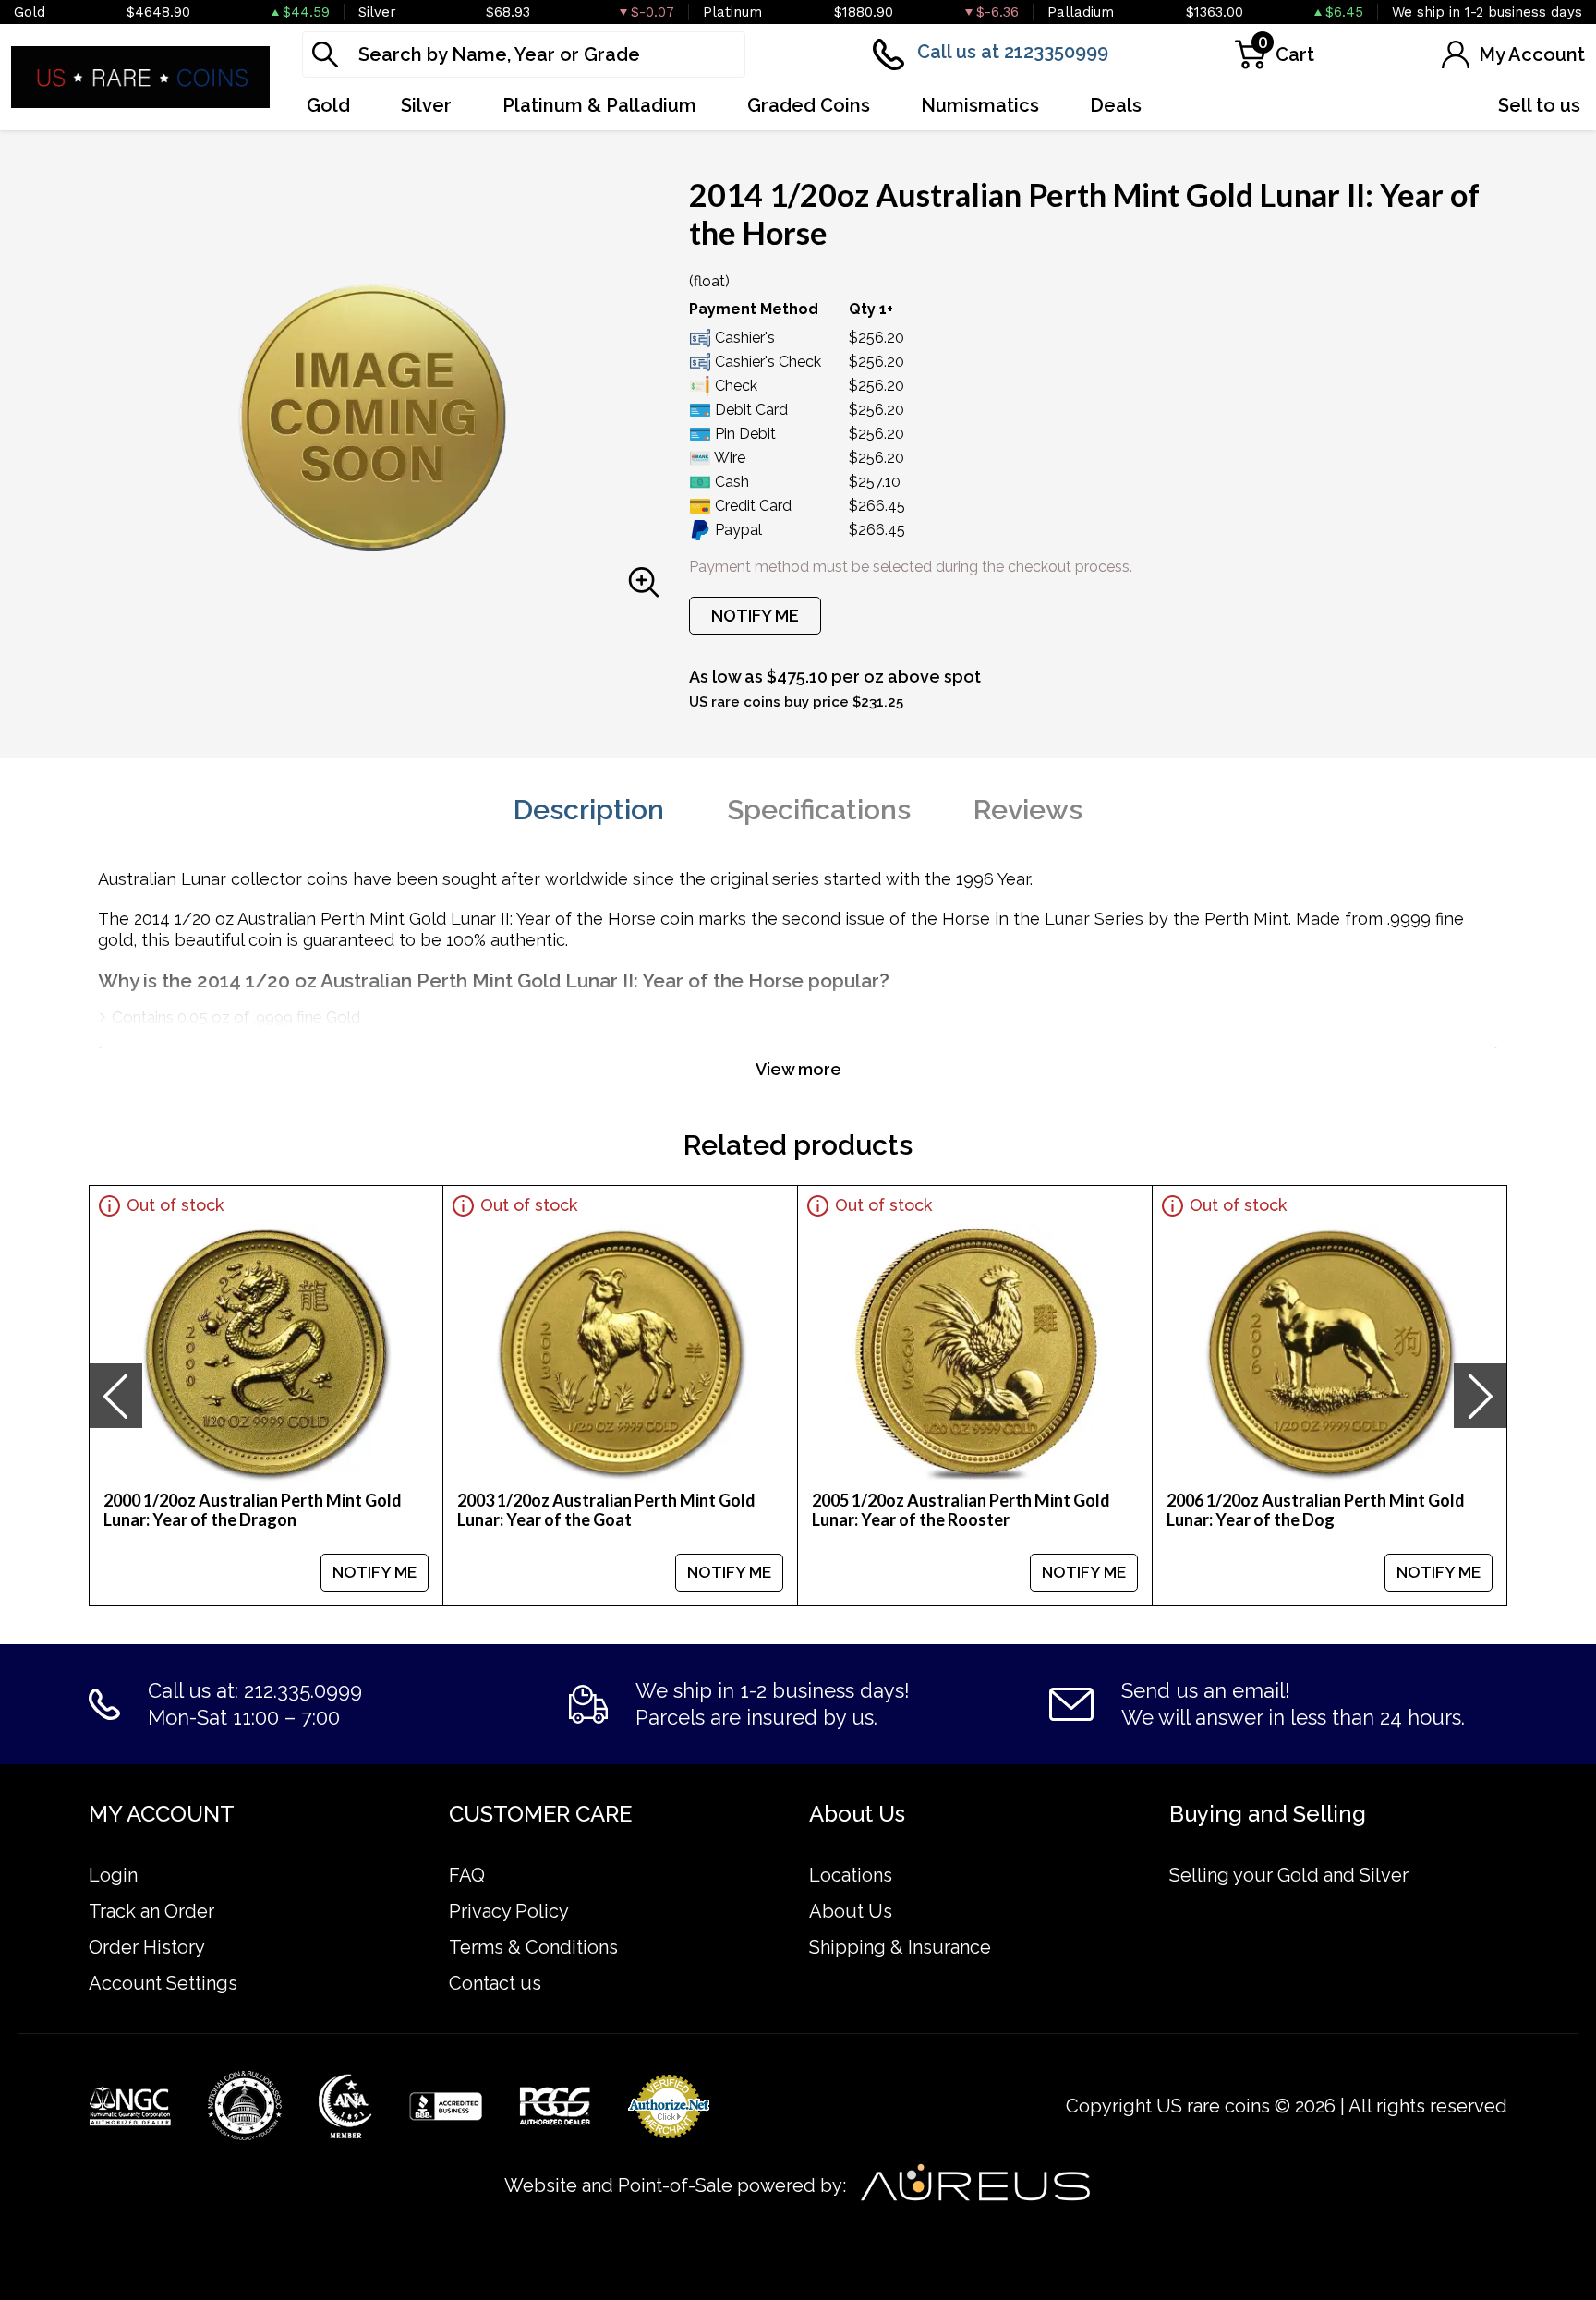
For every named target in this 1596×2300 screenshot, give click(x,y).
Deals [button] (1116, 105)
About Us (851, 1911)
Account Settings (163, 1983)
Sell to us (1539, 105)
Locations (851, 1875)
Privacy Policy (509, 1911)
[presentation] (115, 1396)
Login (113, 1875)
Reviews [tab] (1028, 810)
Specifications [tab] (819, 810)
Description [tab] (589, 810)
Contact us (495, 1983)
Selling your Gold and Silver (1289, 1875)
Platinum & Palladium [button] (599, 105)
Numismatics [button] (980, 105)
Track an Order (151, 1911)
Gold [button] (328, 105)
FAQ (467, 1875)
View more (798, 1069)
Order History (147, 1947)
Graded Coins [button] (809, 105)
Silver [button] (426, 105)
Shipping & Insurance (900, 1947)
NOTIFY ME (755, 616)
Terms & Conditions (533, 1947)
